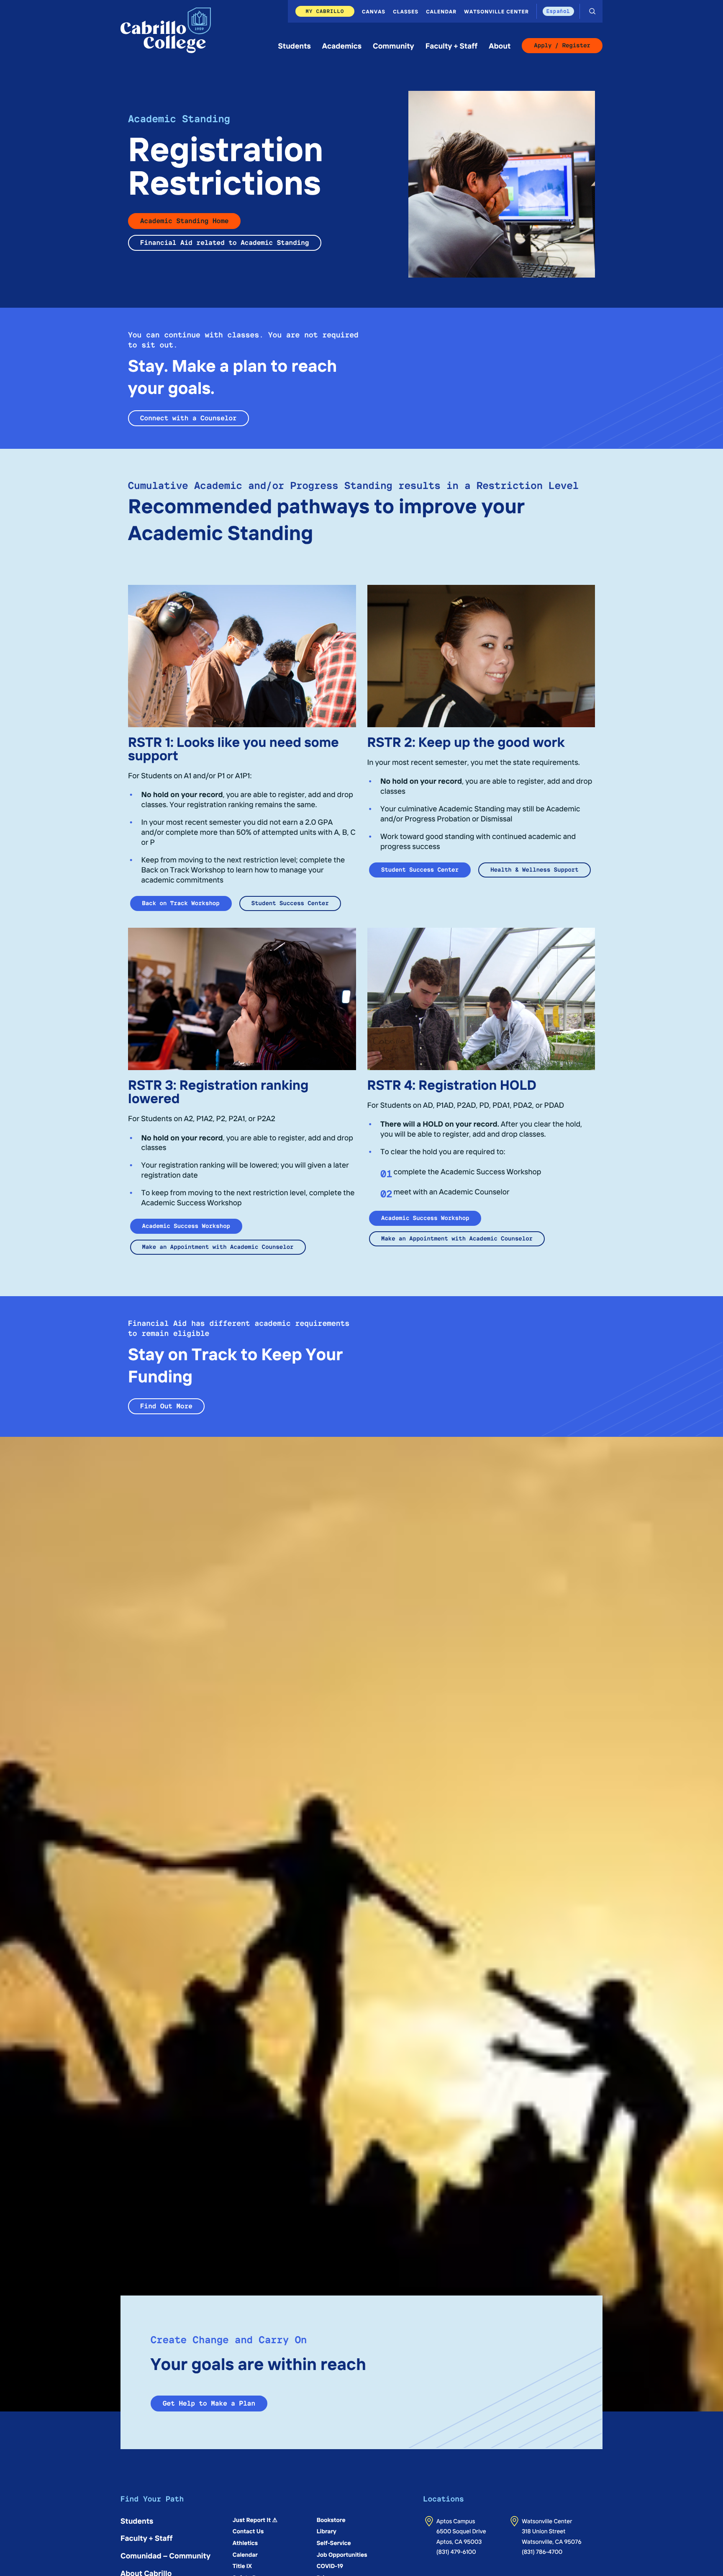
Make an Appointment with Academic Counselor (218, 1247)
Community (394, 45)
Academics (342, 45)
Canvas (374, 11)
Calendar (441, 11)
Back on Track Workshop (181, 903)
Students (295, 45)
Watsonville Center (496, 11)
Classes (406, 11)
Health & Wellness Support (534, 870)
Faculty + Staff (452, 45)
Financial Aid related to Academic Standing (225, 243)
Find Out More (166, 1406)
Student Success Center (290, 903)
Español (558, 11)
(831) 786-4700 (542, 2551)
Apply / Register (562, 46)
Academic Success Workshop (186, 1226)
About (500, 45)
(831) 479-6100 (456, 2551)
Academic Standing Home (184, 221)
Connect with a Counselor (188, 418)
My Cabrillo (325, 11)
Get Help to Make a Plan (209, 2403)
